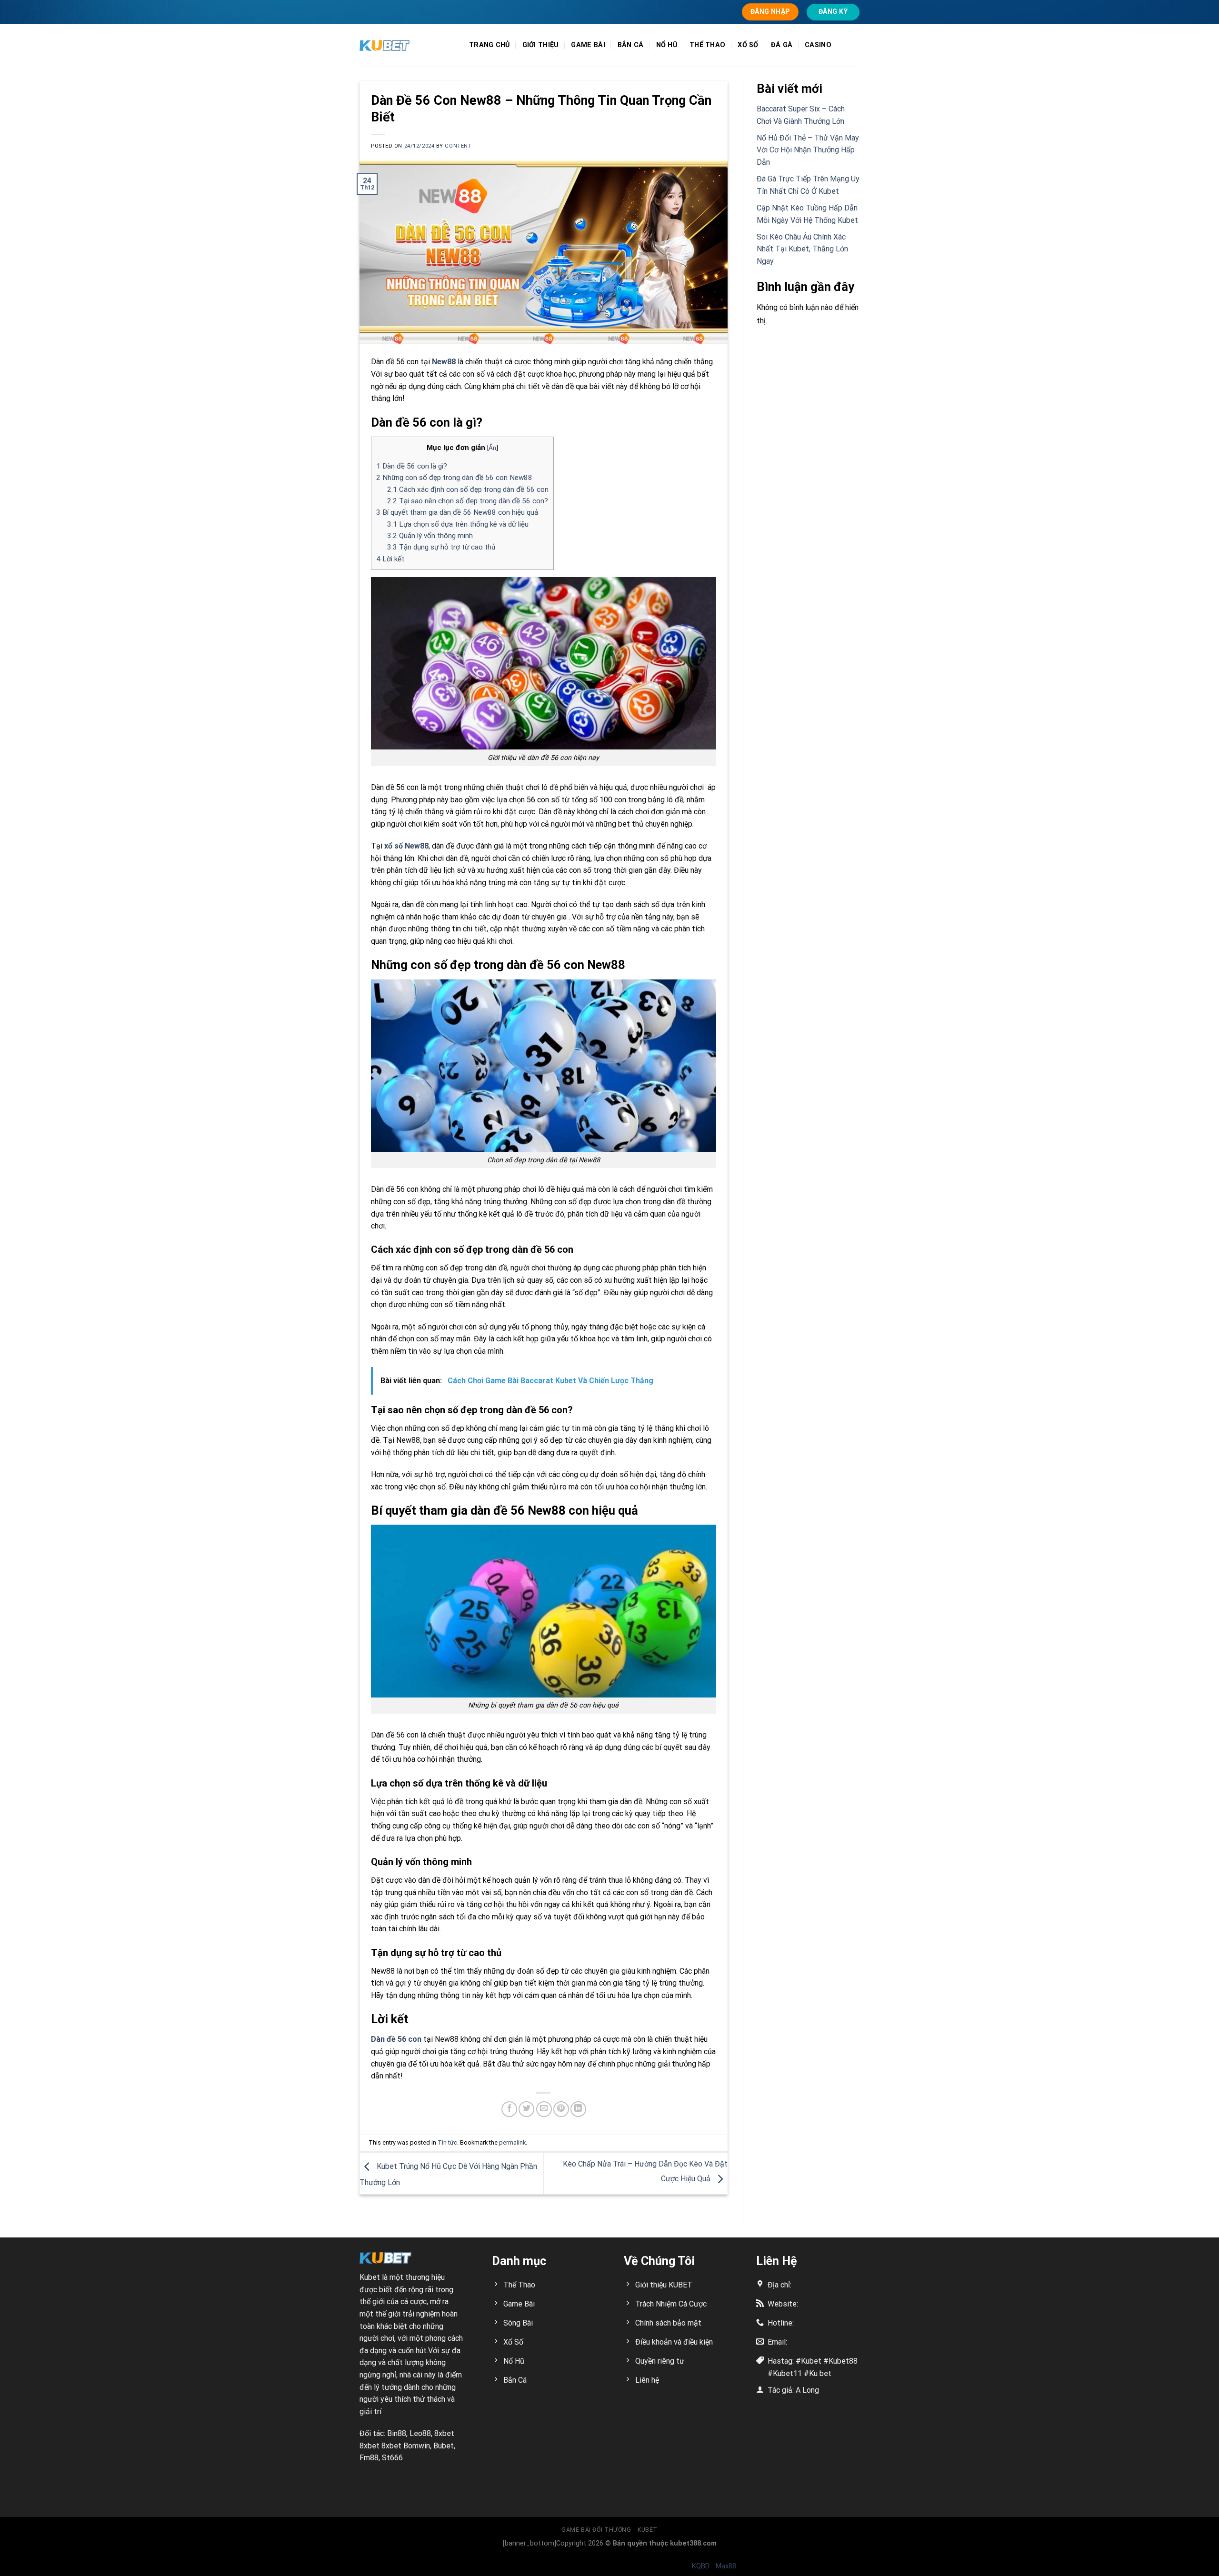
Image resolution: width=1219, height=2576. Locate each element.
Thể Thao (707, 45)
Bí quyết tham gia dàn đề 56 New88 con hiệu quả (457, 512)
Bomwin (417, 2446)
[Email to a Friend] (544, 2109)
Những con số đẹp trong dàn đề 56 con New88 (454, 478)
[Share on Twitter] (526, 2109)
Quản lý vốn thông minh (430, 536)
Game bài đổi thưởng (596, 2530)
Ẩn (492, 448)
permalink (512, 2142)
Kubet (370, 2277)
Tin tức (447, 2142)
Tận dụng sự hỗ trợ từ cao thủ (441, 547)
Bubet (444, 2446)
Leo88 (420, 2433)
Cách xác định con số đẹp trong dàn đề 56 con (468, 489)
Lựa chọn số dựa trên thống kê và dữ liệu (458, 524)
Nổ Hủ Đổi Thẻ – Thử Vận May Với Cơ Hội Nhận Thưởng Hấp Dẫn (808, 150)
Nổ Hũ (667, 45)
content (458, 146)
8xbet (444, 2433)
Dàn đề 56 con (396, 2039)
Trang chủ (490, 45)
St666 (392, 2458)
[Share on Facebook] (509, 2109)
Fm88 (369, 2458)
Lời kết (390, 559)
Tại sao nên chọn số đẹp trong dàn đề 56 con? (468, 501)
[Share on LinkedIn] (578, 2109)
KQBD (701, 2566)
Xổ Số (748, 45)
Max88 (726, 2566)
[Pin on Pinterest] (561, 2109)
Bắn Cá (631, 45)
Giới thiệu (541, 45)
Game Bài (588, 45)
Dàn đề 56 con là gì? (412, 466)
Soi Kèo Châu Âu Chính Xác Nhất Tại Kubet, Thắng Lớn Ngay (802, 249)
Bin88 (397, 2433)
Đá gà (782, 45)
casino (818, 45)
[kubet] (407, 45)
